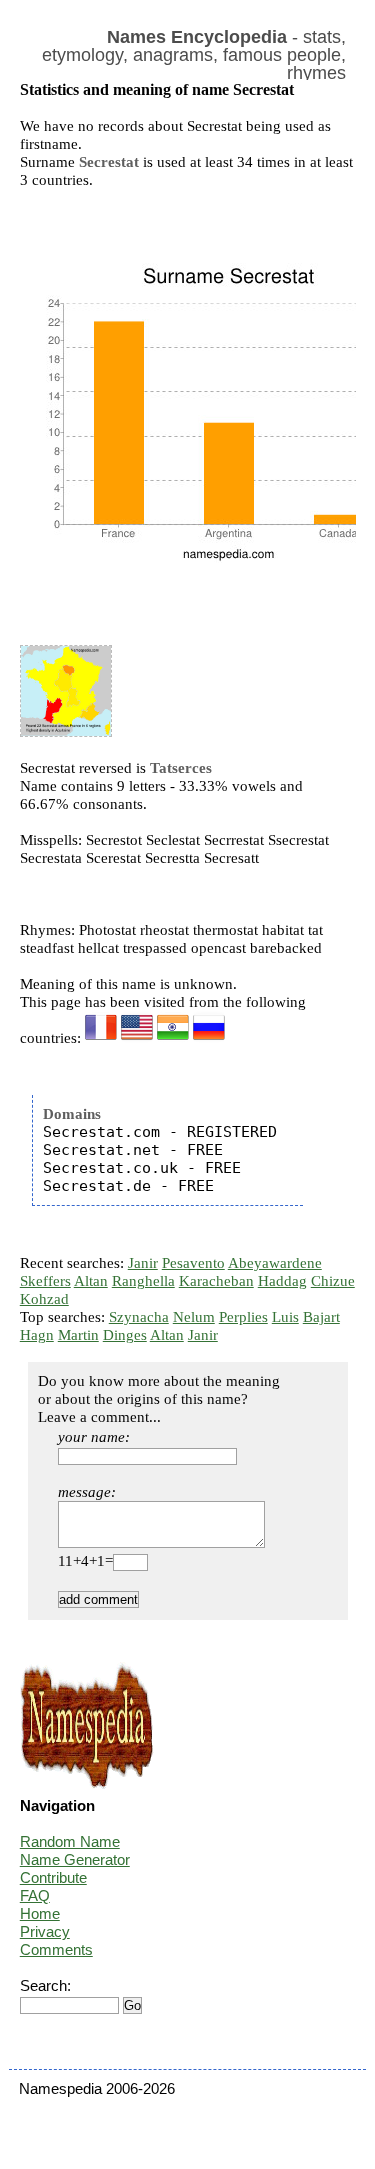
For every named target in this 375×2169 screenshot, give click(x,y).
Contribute (53, 1877)
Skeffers (45, 1281)
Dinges (125, 1335)
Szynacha (139, 1317)
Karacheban (216, 1281)
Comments (56, 1949)
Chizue (333, 1281)
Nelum (194, 1317)
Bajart (321, 1317)
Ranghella (143, 1281)
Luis (285, 1317)
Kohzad (44, 1299)
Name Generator (75, 1859)
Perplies (243, 1317)
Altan (91, 1281)
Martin (78, 1335)
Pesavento (193, 1263)
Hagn (37, 1335)
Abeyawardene (275, 1263)
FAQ (35, 1895)
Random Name (70, 1841)
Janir (143, 1263)
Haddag (282, 1281)
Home (40, 1913)
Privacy (45, 1931)
